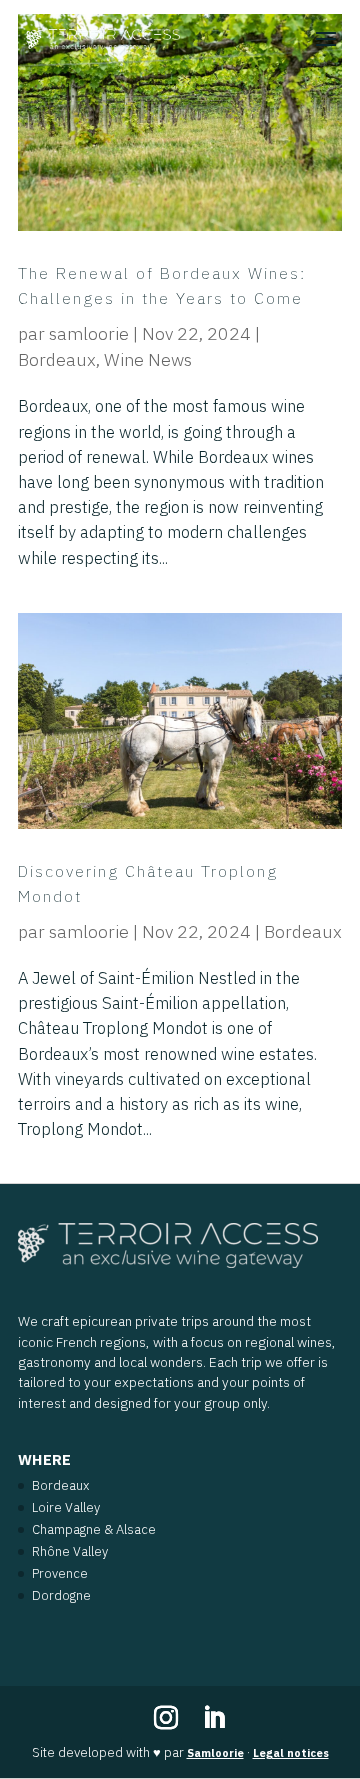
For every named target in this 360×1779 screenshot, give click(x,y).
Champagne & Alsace (94, 1529)
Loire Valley (66, 1507)
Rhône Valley (70, 1551)
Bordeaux (57, 359)
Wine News (148, 359)
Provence (60, 1573)
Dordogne (61, 1595)
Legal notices (291, 1753)
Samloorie (215, 1753)
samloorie (89, 333)
